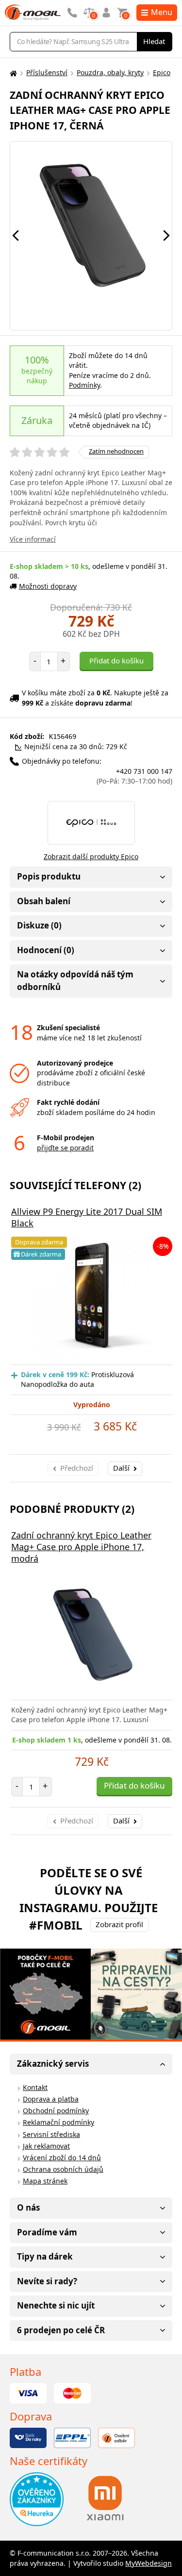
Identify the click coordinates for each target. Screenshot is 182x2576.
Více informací (33, 539)
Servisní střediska (51, 2134)
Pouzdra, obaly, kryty (110, 72)
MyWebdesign (149, 2563)
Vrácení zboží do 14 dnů (62, 2158)
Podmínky (84, 385)
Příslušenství (47, 72)
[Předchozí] (16, 236)
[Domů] (12, 73)
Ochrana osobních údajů (63, 2169)
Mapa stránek (45, 2181)
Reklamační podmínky (58, 2122)
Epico (162, 72)
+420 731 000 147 (134, 776)
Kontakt (35, 2087)
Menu (162, 12)
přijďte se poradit (65, 1148)
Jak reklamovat (46, 2146)
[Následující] (166, 236)
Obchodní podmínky (56, 2111)
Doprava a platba (51, 2099)
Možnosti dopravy (48, 586)
